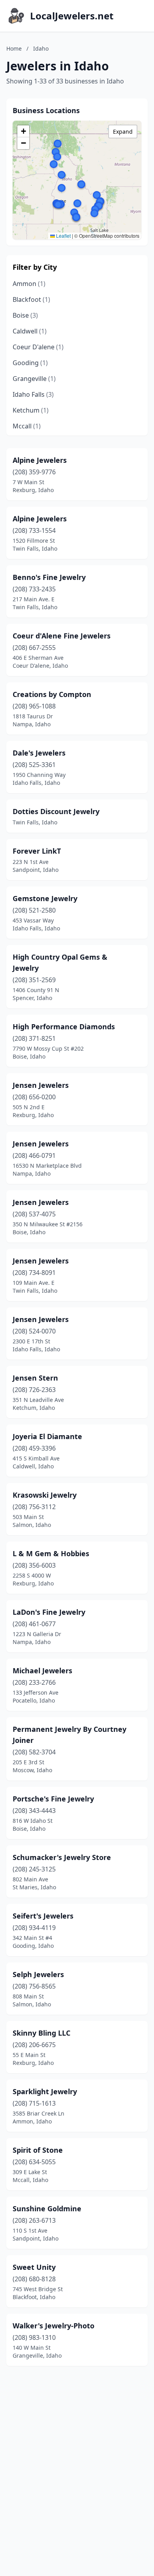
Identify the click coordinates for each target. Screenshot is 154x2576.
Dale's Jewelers (39, 753)
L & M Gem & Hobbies (51, 1553)
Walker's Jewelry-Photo (54, 2326)
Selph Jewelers (38, 1974)
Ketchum (31, 410)
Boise (25, 315)
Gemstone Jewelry (45, 898)
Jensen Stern (35, 1378)
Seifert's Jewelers (43, 1916)
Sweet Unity (34, 2267)
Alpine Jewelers (40, 460)
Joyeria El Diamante (47, 1436)
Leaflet (63, 236)
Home (14, 48)
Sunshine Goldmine (47, 2209)
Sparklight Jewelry (45, 2091)
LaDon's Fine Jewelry (49, 1612)
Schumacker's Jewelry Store (62, 1857)
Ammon (29, 284)
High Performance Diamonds (64, 1027)
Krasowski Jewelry (45, 1495)
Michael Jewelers (42, 1671)
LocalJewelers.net (72, 16)
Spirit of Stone (38, 2150)
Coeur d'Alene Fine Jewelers (62, 636)
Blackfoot (31, 299)
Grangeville (34, 379)
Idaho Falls (33, 394)
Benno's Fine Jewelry (49, 577)
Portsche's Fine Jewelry (53, 1799)
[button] (56, 152)
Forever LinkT (37, 851)
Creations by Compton (52, 694)
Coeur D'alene (38, 347)
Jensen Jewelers (41, 1085)
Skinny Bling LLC (41, 2033)
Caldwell (30, 331)
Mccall (27, 426)
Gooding (30, 363)
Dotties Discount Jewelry (56, 811)
